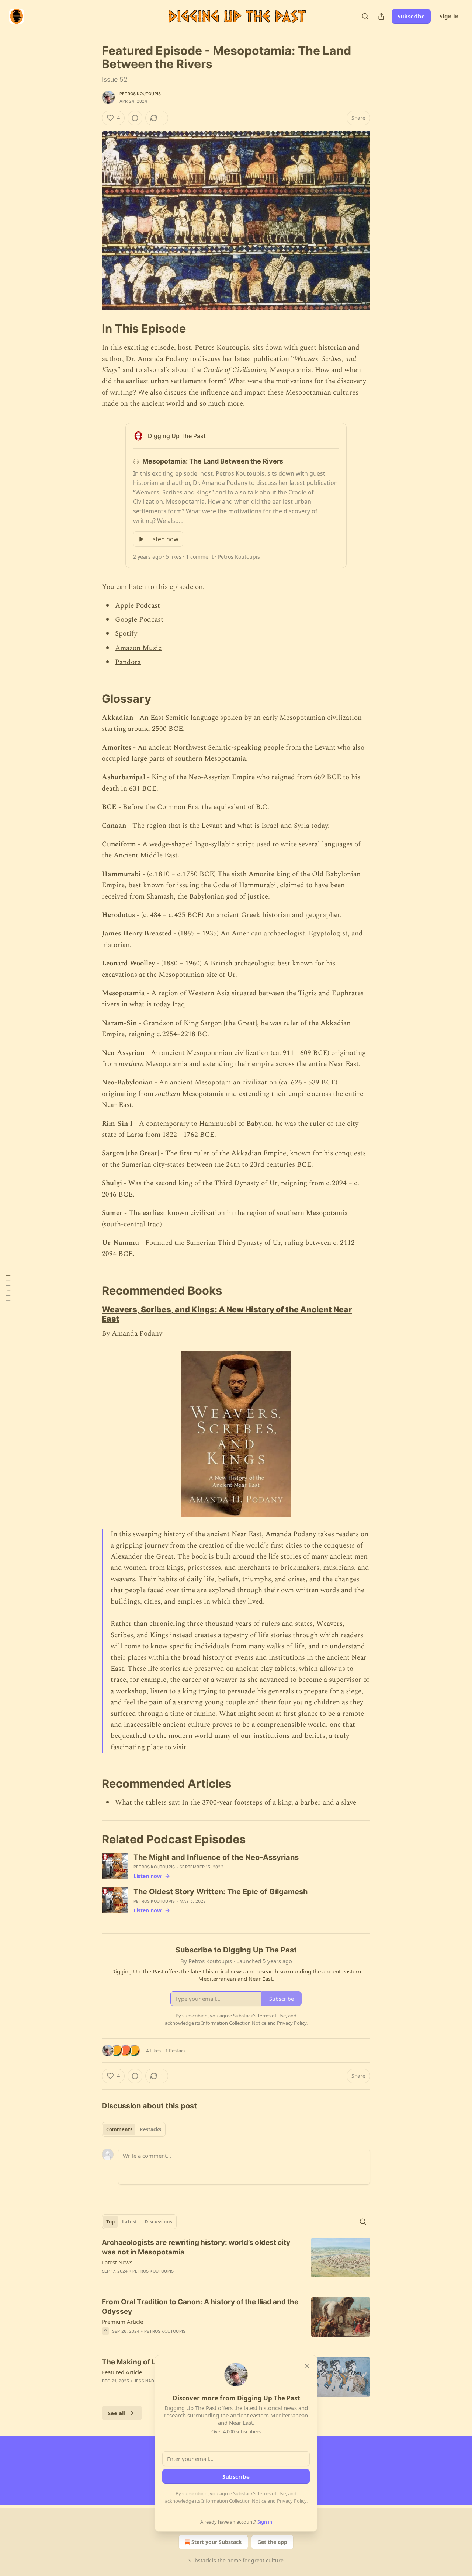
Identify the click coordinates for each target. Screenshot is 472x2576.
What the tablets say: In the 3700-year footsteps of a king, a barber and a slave (236, 1803)
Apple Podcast (138, 606)
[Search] (365, 16)
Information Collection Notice (234, 2501)
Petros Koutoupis (140, 94)
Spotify (126, 634)
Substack (199, 2560)
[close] (307, 2366)
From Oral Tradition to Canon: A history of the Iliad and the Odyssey (200, 2307)
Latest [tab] (130, 2222)
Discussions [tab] (158, 2222)
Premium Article (122, 2322)
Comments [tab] (119, 2129)
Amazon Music (138, 648)
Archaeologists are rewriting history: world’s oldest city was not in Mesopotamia (196, 2247)
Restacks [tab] (150, 2129)
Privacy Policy (292, 2501)
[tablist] (134, 2129)
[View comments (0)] (135, 118)
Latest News (117, 2262)
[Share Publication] (381, 16)
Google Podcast (139, 620)
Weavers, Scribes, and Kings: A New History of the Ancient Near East (227, 1314)
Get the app (272, 2542)
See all (117, 2413)
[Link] (91, 329)
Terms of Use (272, 2493)
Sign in (449, 16)
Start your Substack (217, 2542)
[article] (236, 2261)
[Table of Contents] (8, 1288)
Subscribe (411, 16)
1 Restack (176, 2051)
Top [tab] (110, 2222)
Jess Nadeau (148, 2381)
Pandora (128, 662)
